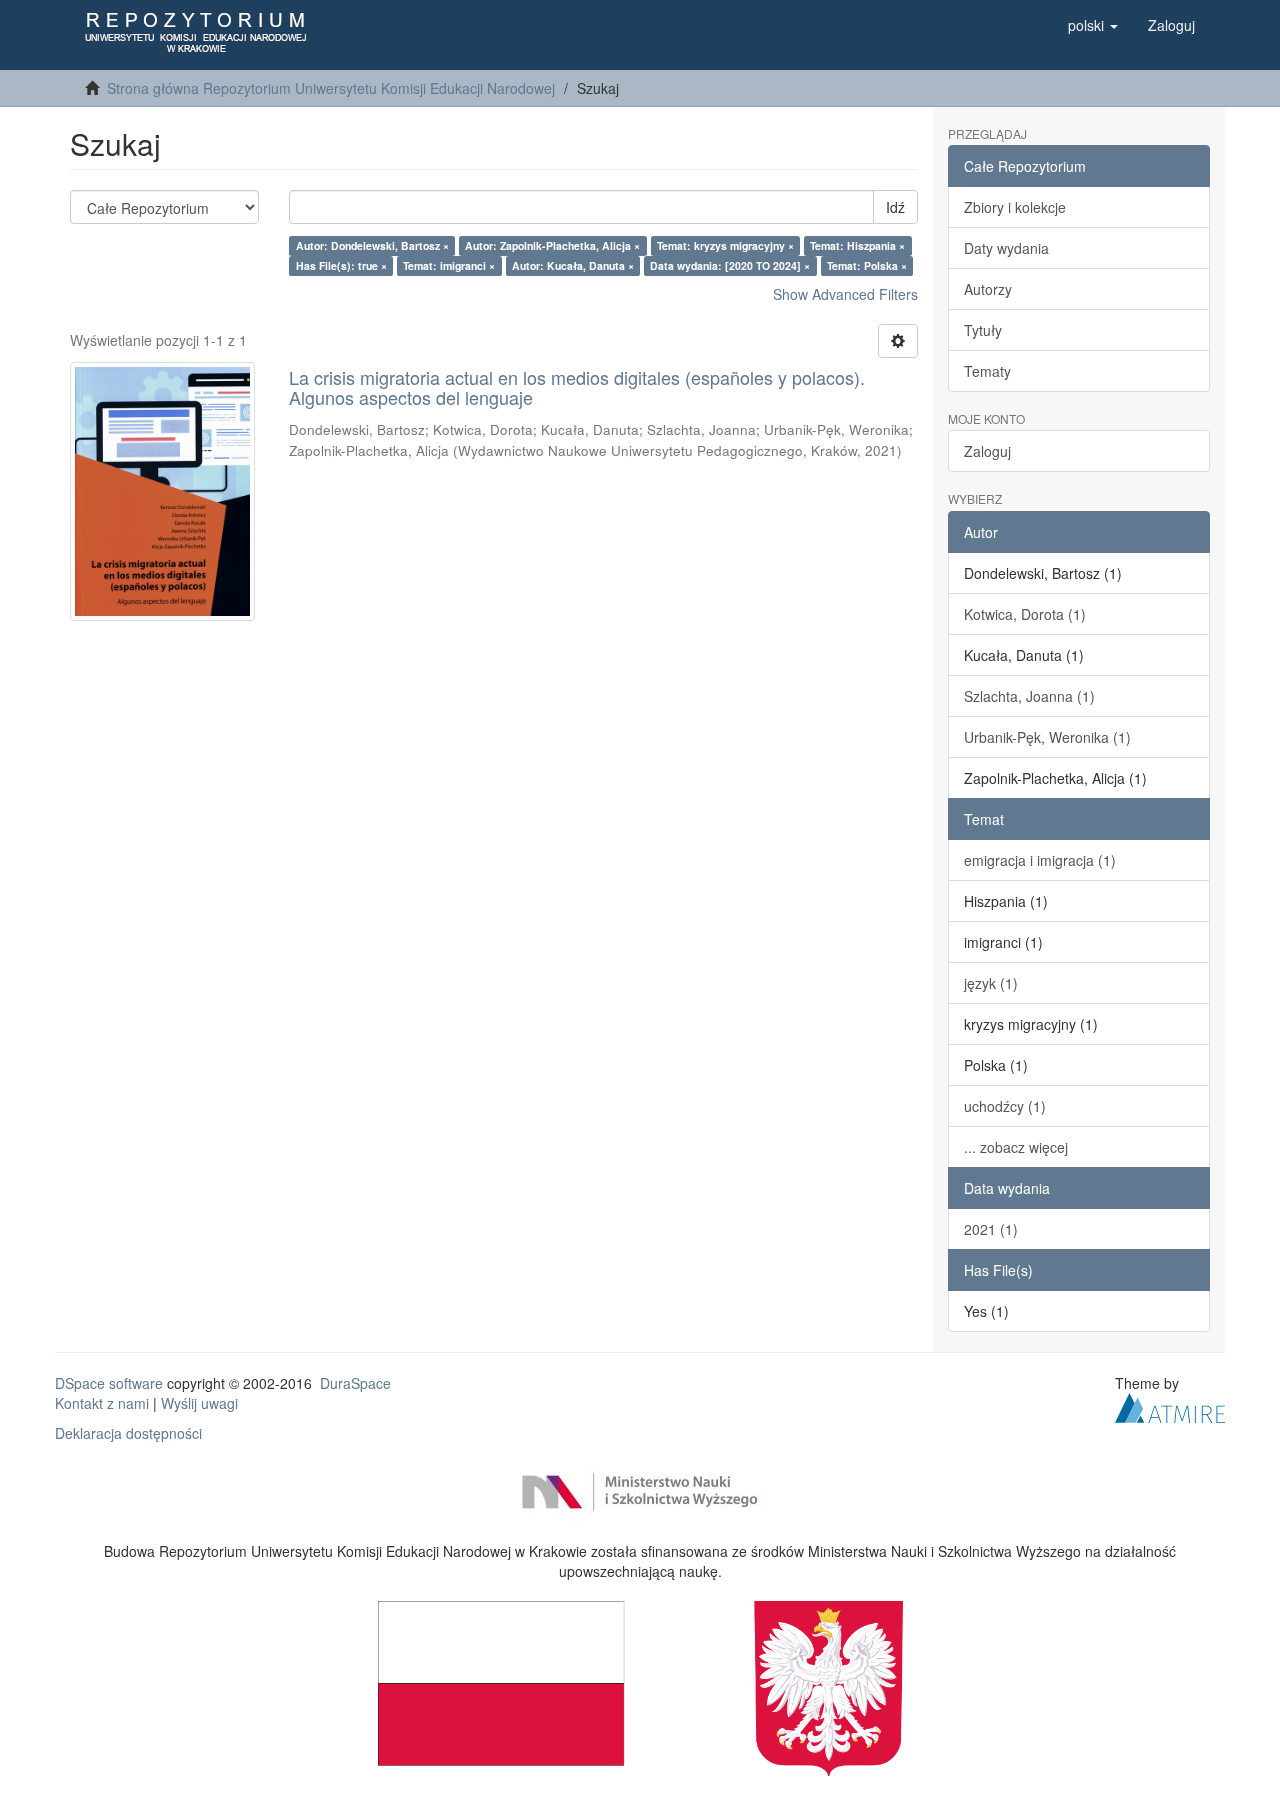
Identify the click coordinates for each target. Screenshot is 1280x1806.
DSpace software (109, 1383)
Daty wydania (1006, 248)
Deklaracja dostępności (128, 1433)
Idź (895, 207)
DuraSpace (355, 1383)
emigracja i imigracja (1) (1040, 860)
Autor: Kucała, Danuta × (573, 265)
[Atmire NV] (1170, 1405)
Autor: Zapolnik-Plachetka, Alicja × (552, 245)
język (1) (991, 983)
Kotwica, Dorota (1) (1025, 614)
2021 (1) (991, 1229)
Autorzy (988, 289)
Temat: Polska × (867, 265)
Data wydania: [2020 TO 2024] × (730, 265)
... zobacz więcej (1016, 1147)
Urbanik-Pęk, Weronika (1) (1047, 737)
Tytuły (983, 330)
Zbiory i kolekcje (1015, 207)
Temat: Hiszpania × (857, 245)
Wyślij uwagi (199, 1403)
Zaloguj (987, 451)
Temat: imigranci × (449, 265)
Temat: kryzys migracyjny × (725, 245)
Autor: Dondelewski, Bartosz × (372, 245)
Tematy (987, 371)
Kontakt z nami (102, 1403)
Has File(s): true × (341, 265)
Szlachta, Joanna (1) (1029, 696)
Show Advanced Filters (845, 294)
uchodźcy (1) (1005, 1106)
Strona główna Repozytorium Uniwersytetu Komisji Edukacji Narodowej (331, 88)
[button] (1093, 25)
